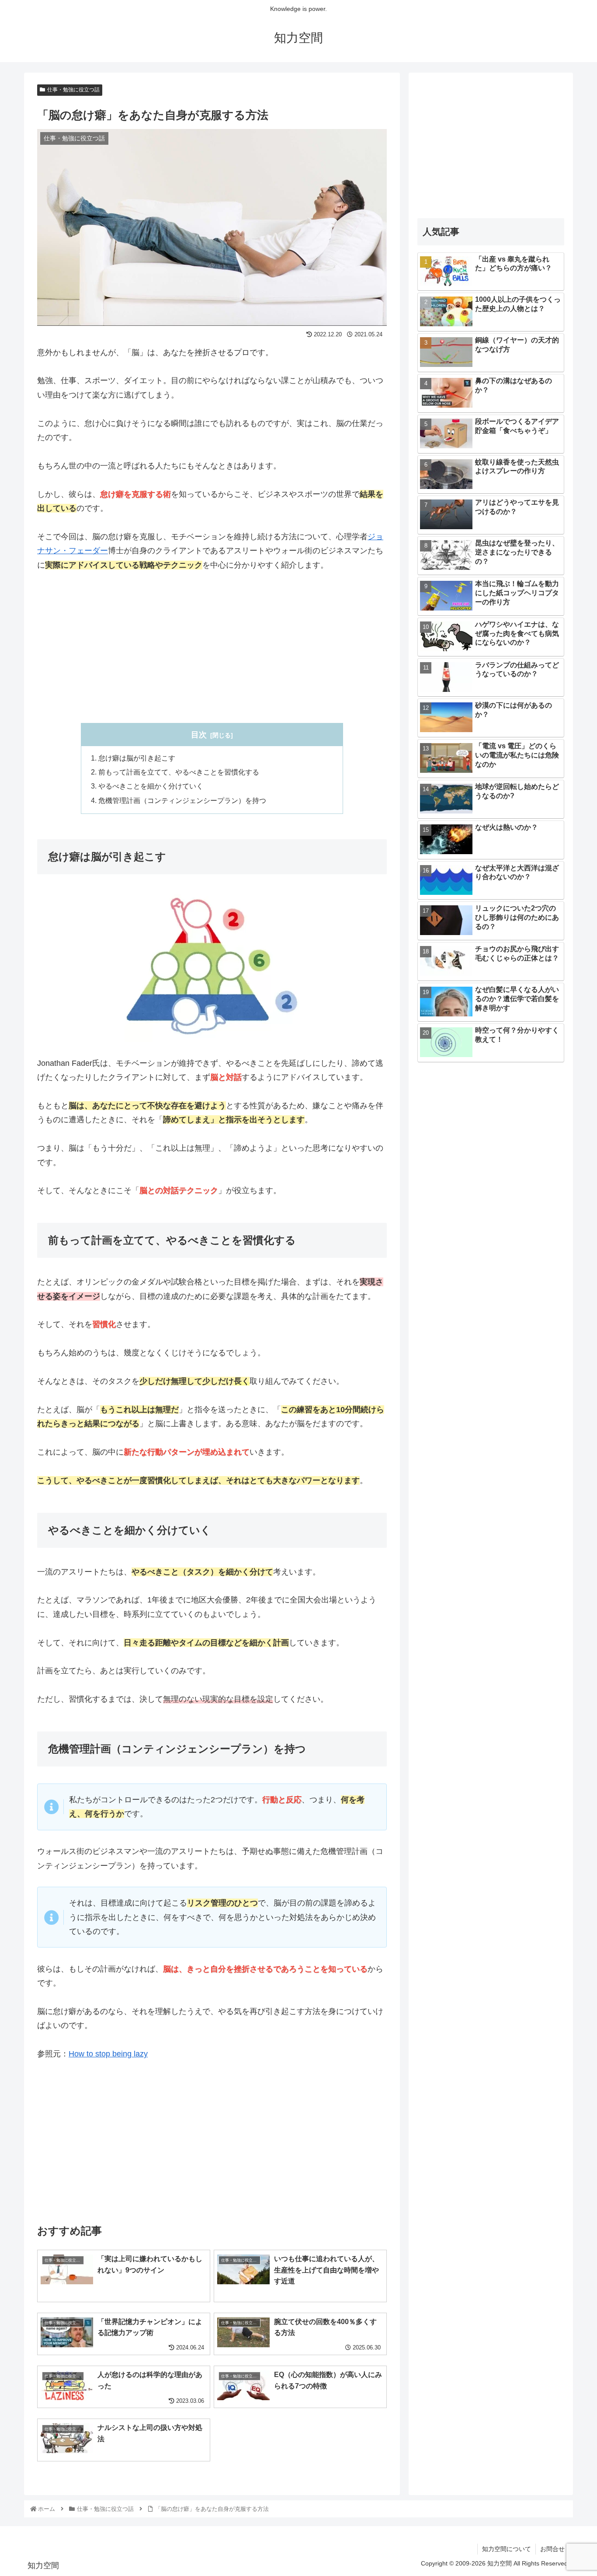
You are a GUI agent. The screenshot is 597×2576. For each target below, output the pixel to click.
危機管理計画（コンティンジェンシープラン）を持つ (182, 800)
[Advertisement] (212, 647)
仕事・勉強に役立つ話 (73, 90)
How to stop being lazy (108, 2054)
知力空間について (507, 2549)
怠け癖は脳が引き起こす (137, 758)
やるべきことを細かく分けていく (151, 786)
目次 (199, 735)
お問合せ (552, 2549)
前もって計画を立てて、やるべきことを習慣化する (179, 772)
